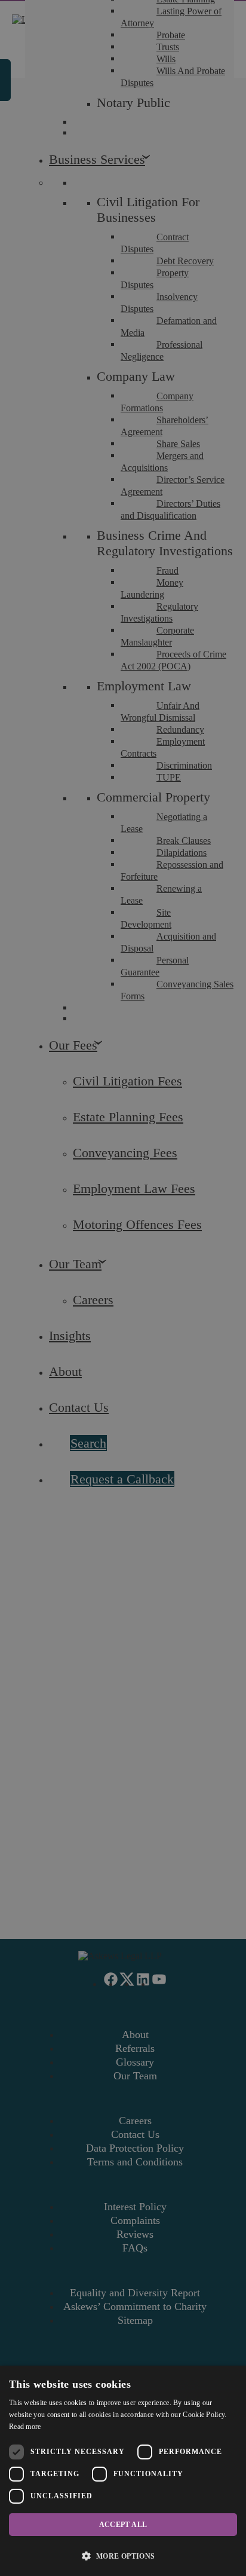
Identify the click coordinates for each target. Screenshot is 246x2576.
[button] (123, 2555)
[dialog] (123, 2471)
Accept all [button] (123, 2525)
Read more (25, 2427)
